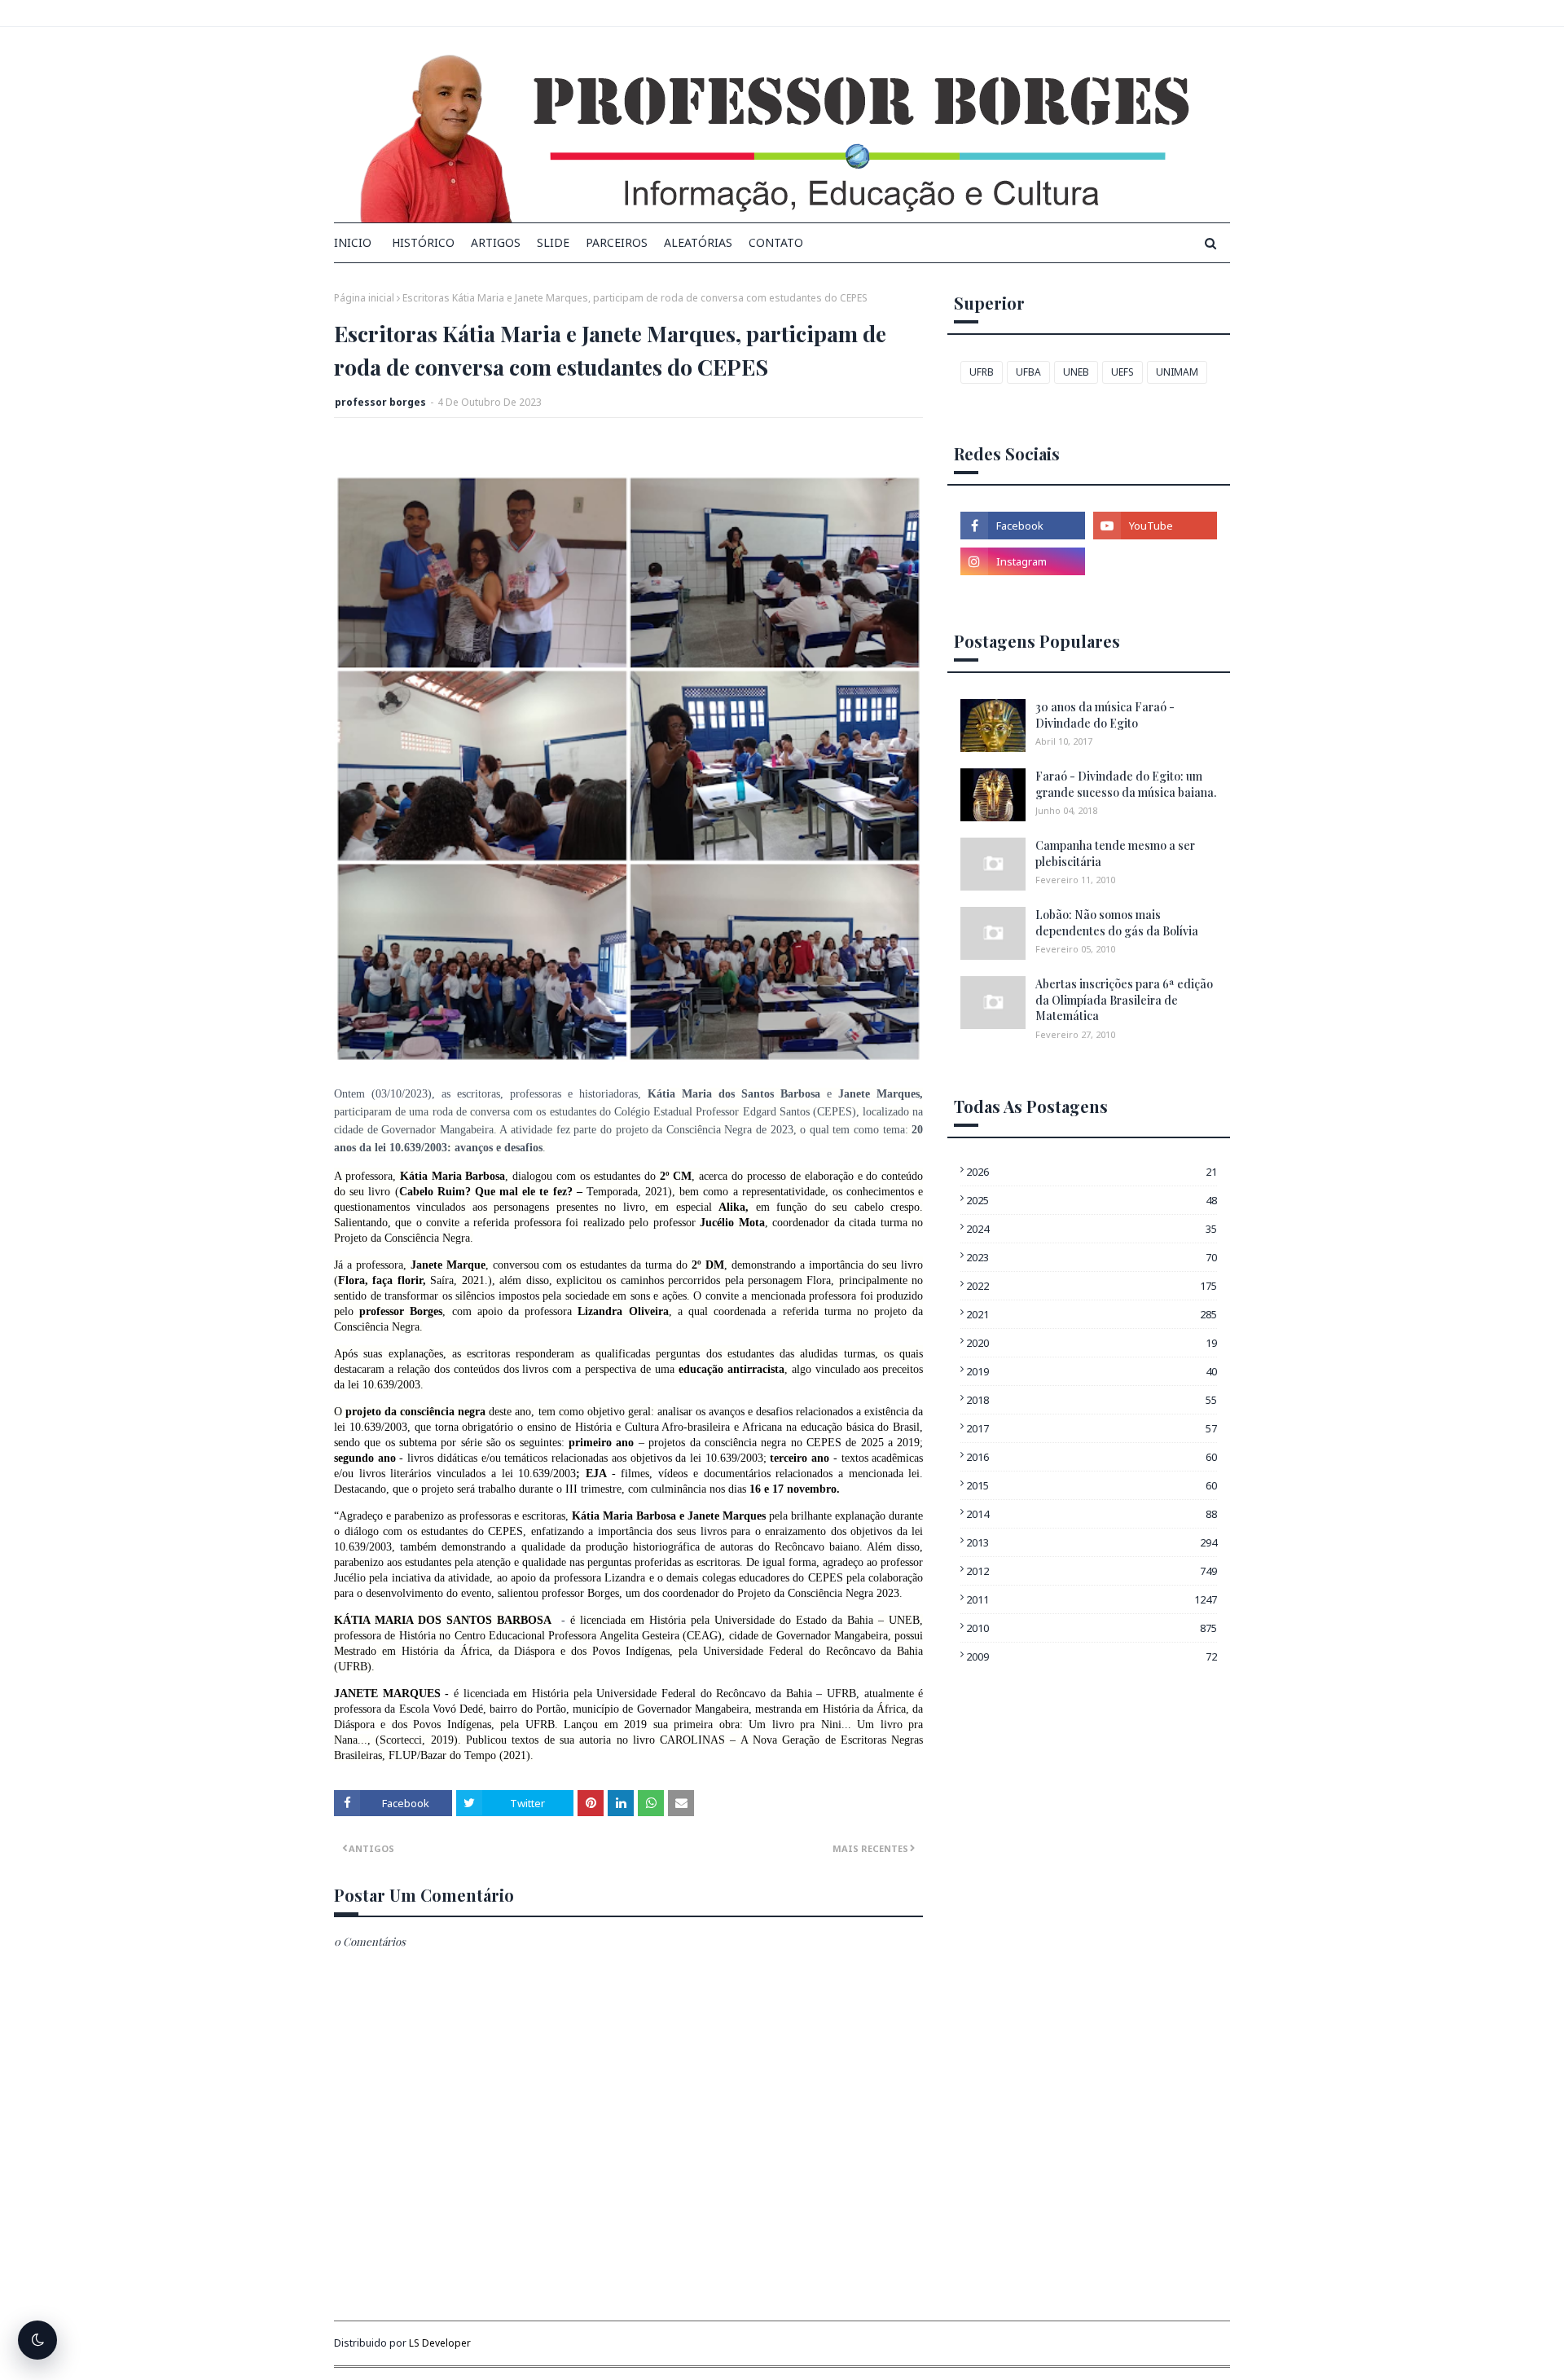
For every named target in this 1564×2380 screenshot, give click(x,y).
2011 (1092, 1599)
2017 (1092, 1428)
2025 (1092, 1200)
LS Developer (440, 2343)
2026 (1092, 1172)
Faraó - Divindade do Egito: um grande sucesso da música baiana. (1126, 784)
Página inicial (364, 298)
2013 (1092, 1542)
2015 (1092, 1485)
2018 (1092, 1400)
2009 (1092, 1656)
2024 (1092, 1229)
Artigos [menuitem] (496, 242)
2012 (1092, 1571)
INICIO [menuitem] (353, 242)
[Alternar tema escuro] (37, 2340)
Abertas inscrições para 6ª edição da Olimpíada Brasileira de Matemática (1124, 1000)
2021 (1092, 1314)
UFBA (1028, 372)
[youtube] (1155, 526)
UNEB (1076, 372)
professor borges (380, 402)
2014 (1092, 1514)
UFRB (982, 372)
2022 (1092, 1286)
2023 (1092, 1257)
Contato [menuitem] (776, 242)
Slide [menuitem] (553, 242)
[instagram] (1022, 561)
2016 (1092, 1457)
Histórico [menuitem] (423, 242)
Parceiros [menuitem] (617, 242)
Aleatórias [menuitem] (698, 242)
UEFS (1122, 372)
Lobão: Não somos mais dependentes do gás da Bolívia (1117, 923)
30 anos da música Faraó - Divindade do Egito (1105, 715)
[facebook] (1022, 526)
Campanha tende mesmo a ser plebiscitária (1115, 853)
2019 (1092, 1371)
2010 (1092, 1628)
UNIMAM (1177, 372)
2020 (1092, 1343)
